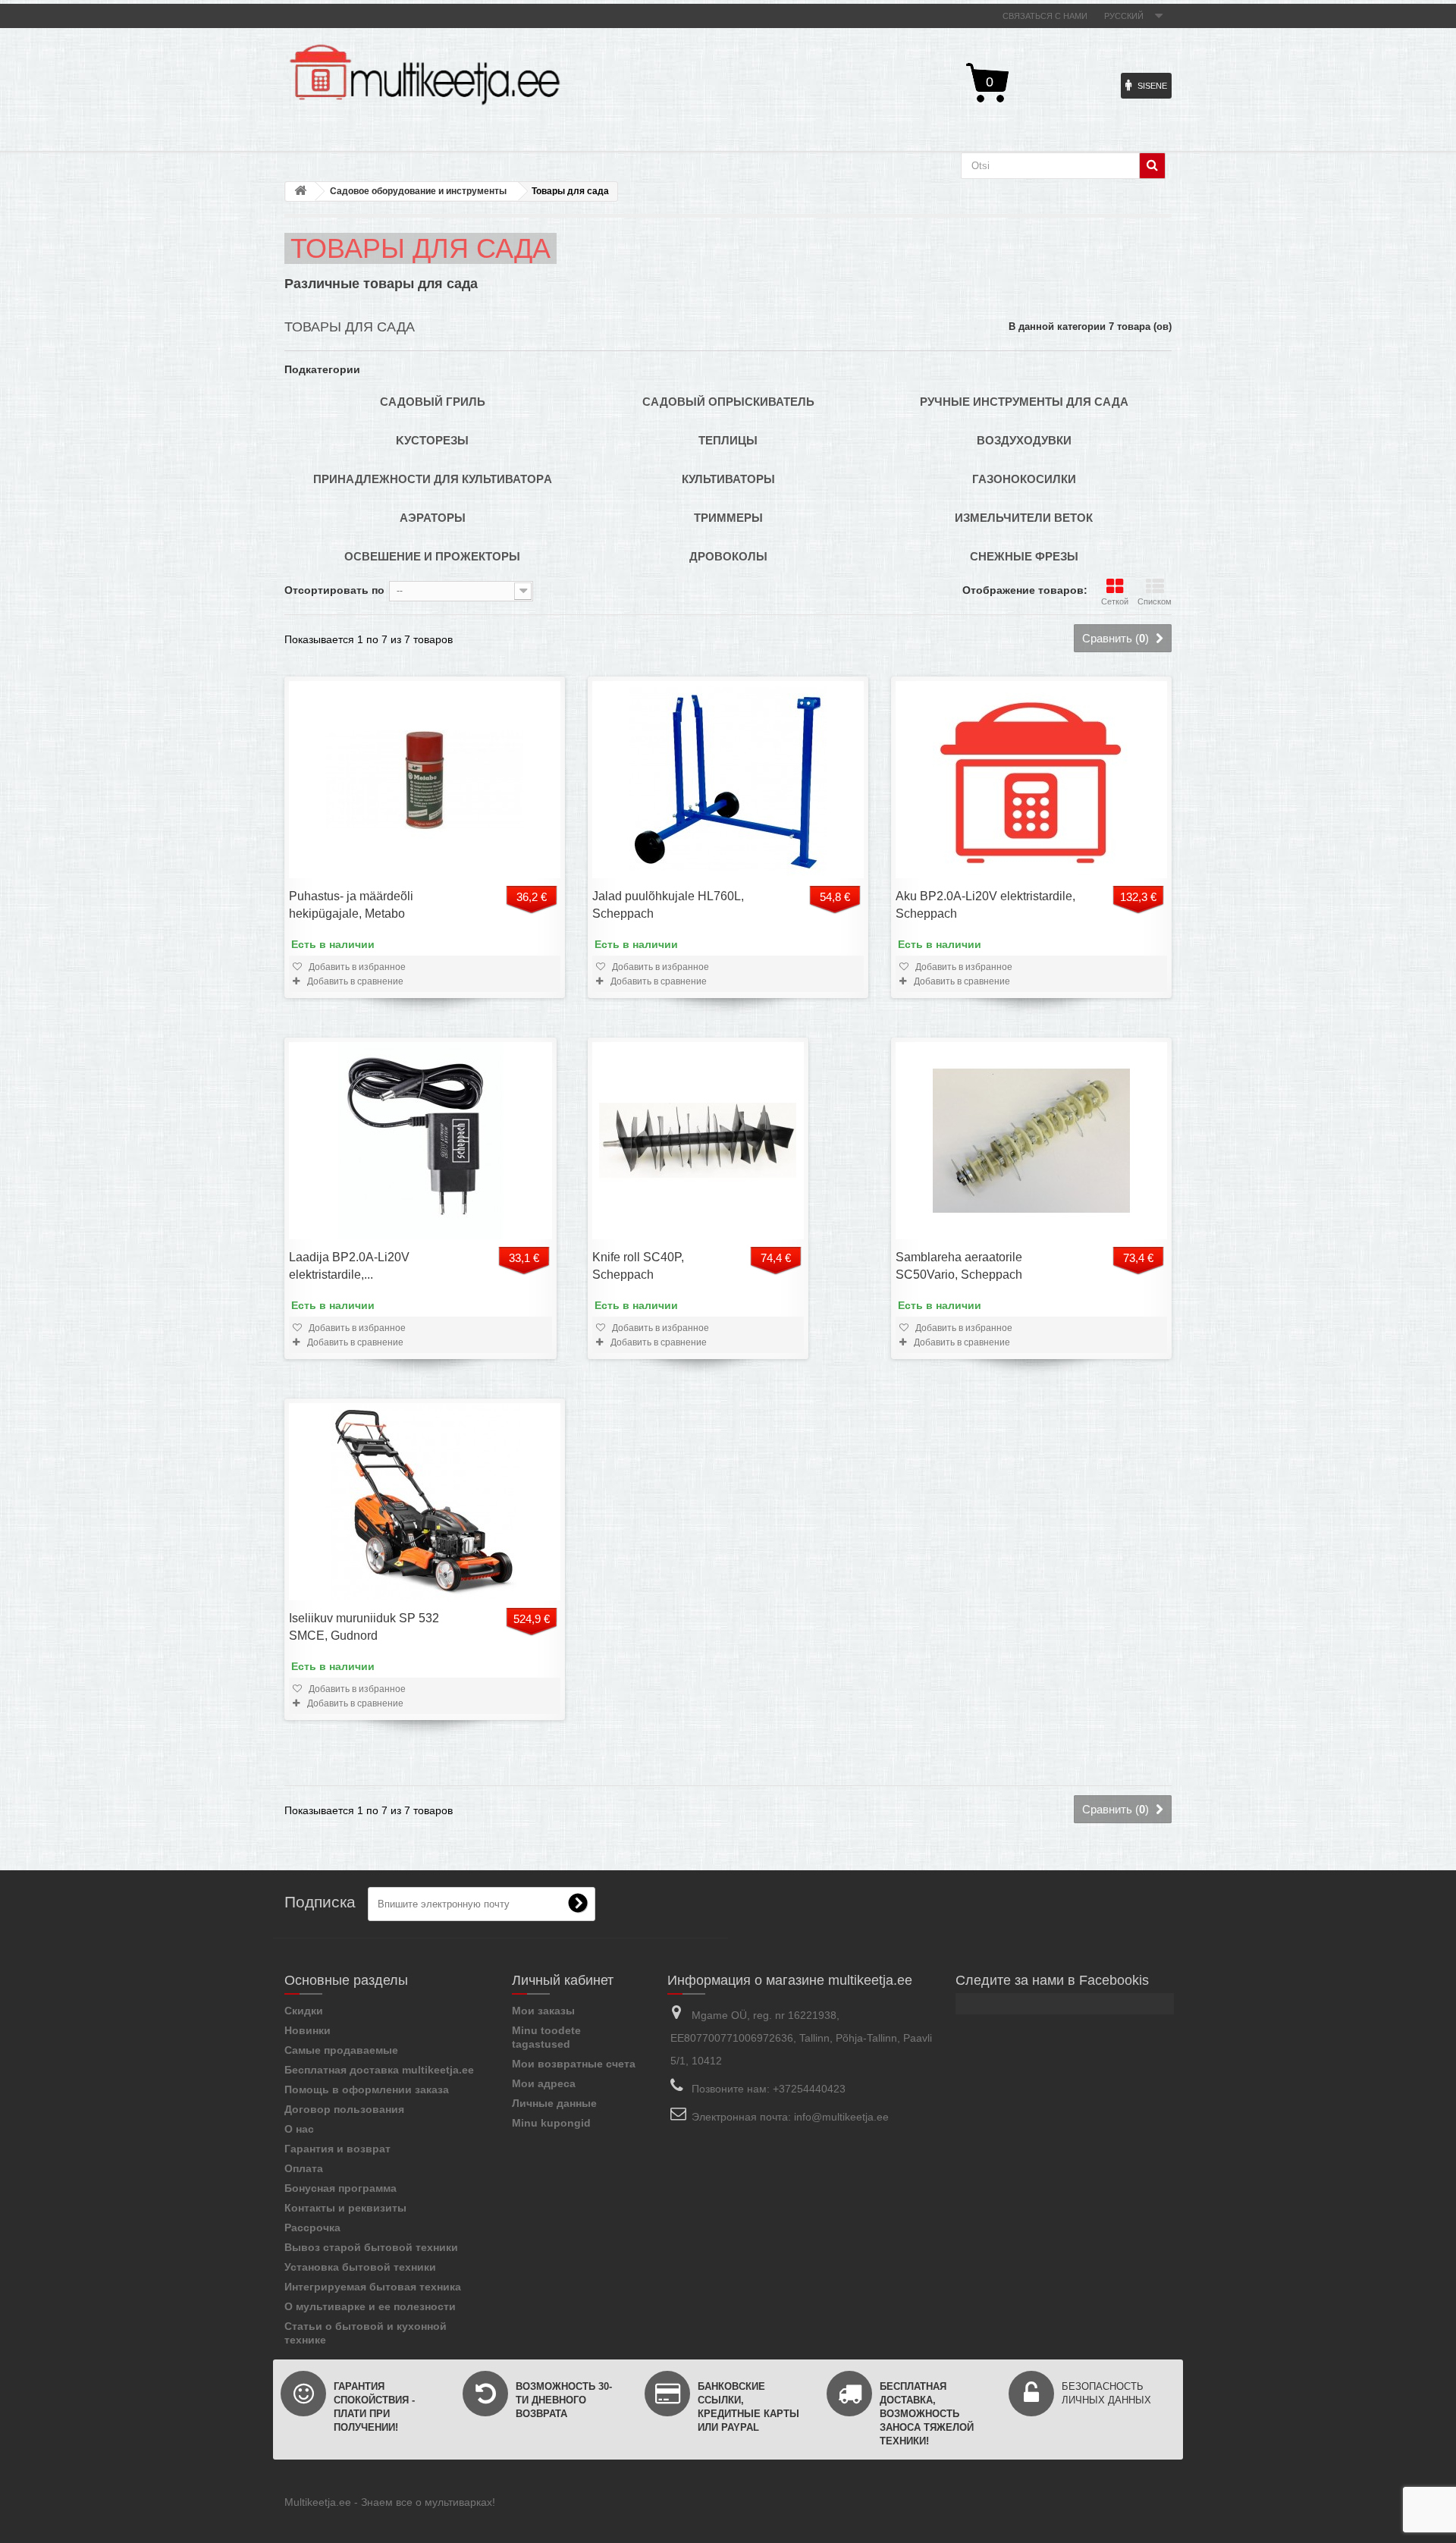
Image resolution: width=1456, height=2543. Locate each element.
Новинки (308, 2030)
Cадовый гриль (433, 402)
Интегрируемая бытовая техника (373, 2287)
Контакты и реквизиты (345, 2208)
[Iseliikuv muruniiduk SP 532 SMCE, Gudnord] (425, 1502)
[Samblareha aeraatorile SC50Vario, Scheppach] (1031, 1141)
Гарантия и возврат (337, 2149)
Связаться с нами (1045, 16)
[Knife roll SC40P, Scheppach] (698, 1141)
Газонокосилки (1024, 479)
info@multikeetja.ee (841, 2117)
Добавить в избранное (356, 967)
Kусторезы (432, 440)
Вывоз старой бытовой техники (371, 2247)
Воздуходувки (1024, 440)
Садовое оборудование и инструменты (418, 191)
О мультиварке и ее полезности (370, 2306)
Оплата (304, 2168)
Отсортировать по (334, 590)
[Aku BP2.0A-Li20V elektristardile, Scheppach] (1031, 780)
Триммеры (728, 518)
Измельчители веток (1024, 518)
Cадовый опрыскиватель (728, 402)
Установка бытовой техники (360, 2267)
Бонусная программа (340, 2188)
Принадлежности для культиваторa (433, 479)
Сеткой (1115, 601)
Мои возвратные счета (574, 2064)
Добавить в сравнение (354, 981)
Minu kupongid (551, 2123)
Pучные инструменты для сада (1024, 402)
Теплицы (728, 440)
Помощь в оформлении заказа (367, 2089)
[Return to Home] (300, 192)
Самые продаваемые (341, 2050)
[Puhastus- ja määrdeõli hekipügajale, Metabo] (425, 780)
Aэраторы (433, 518)
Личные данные (554, 2103)
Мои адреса (544, 2083)
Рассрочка (312, 2227)
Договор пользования (344, 2109)
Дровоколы (728, 556)
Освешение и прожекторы (432, 556)
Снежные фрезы (1024, 556)
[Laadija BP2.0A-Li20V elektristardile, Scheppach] (420, 1141)
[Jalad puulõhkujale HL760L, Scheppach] (728, 780)
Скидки (304, 2011)
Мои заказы (543, 2011)
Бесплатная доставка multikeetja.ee (379, 2070)
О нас (299, 2129)
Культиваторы (728, 479)
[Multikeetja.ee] (425, 75)
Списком (1155, 601)
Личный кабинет (563, 1980)
